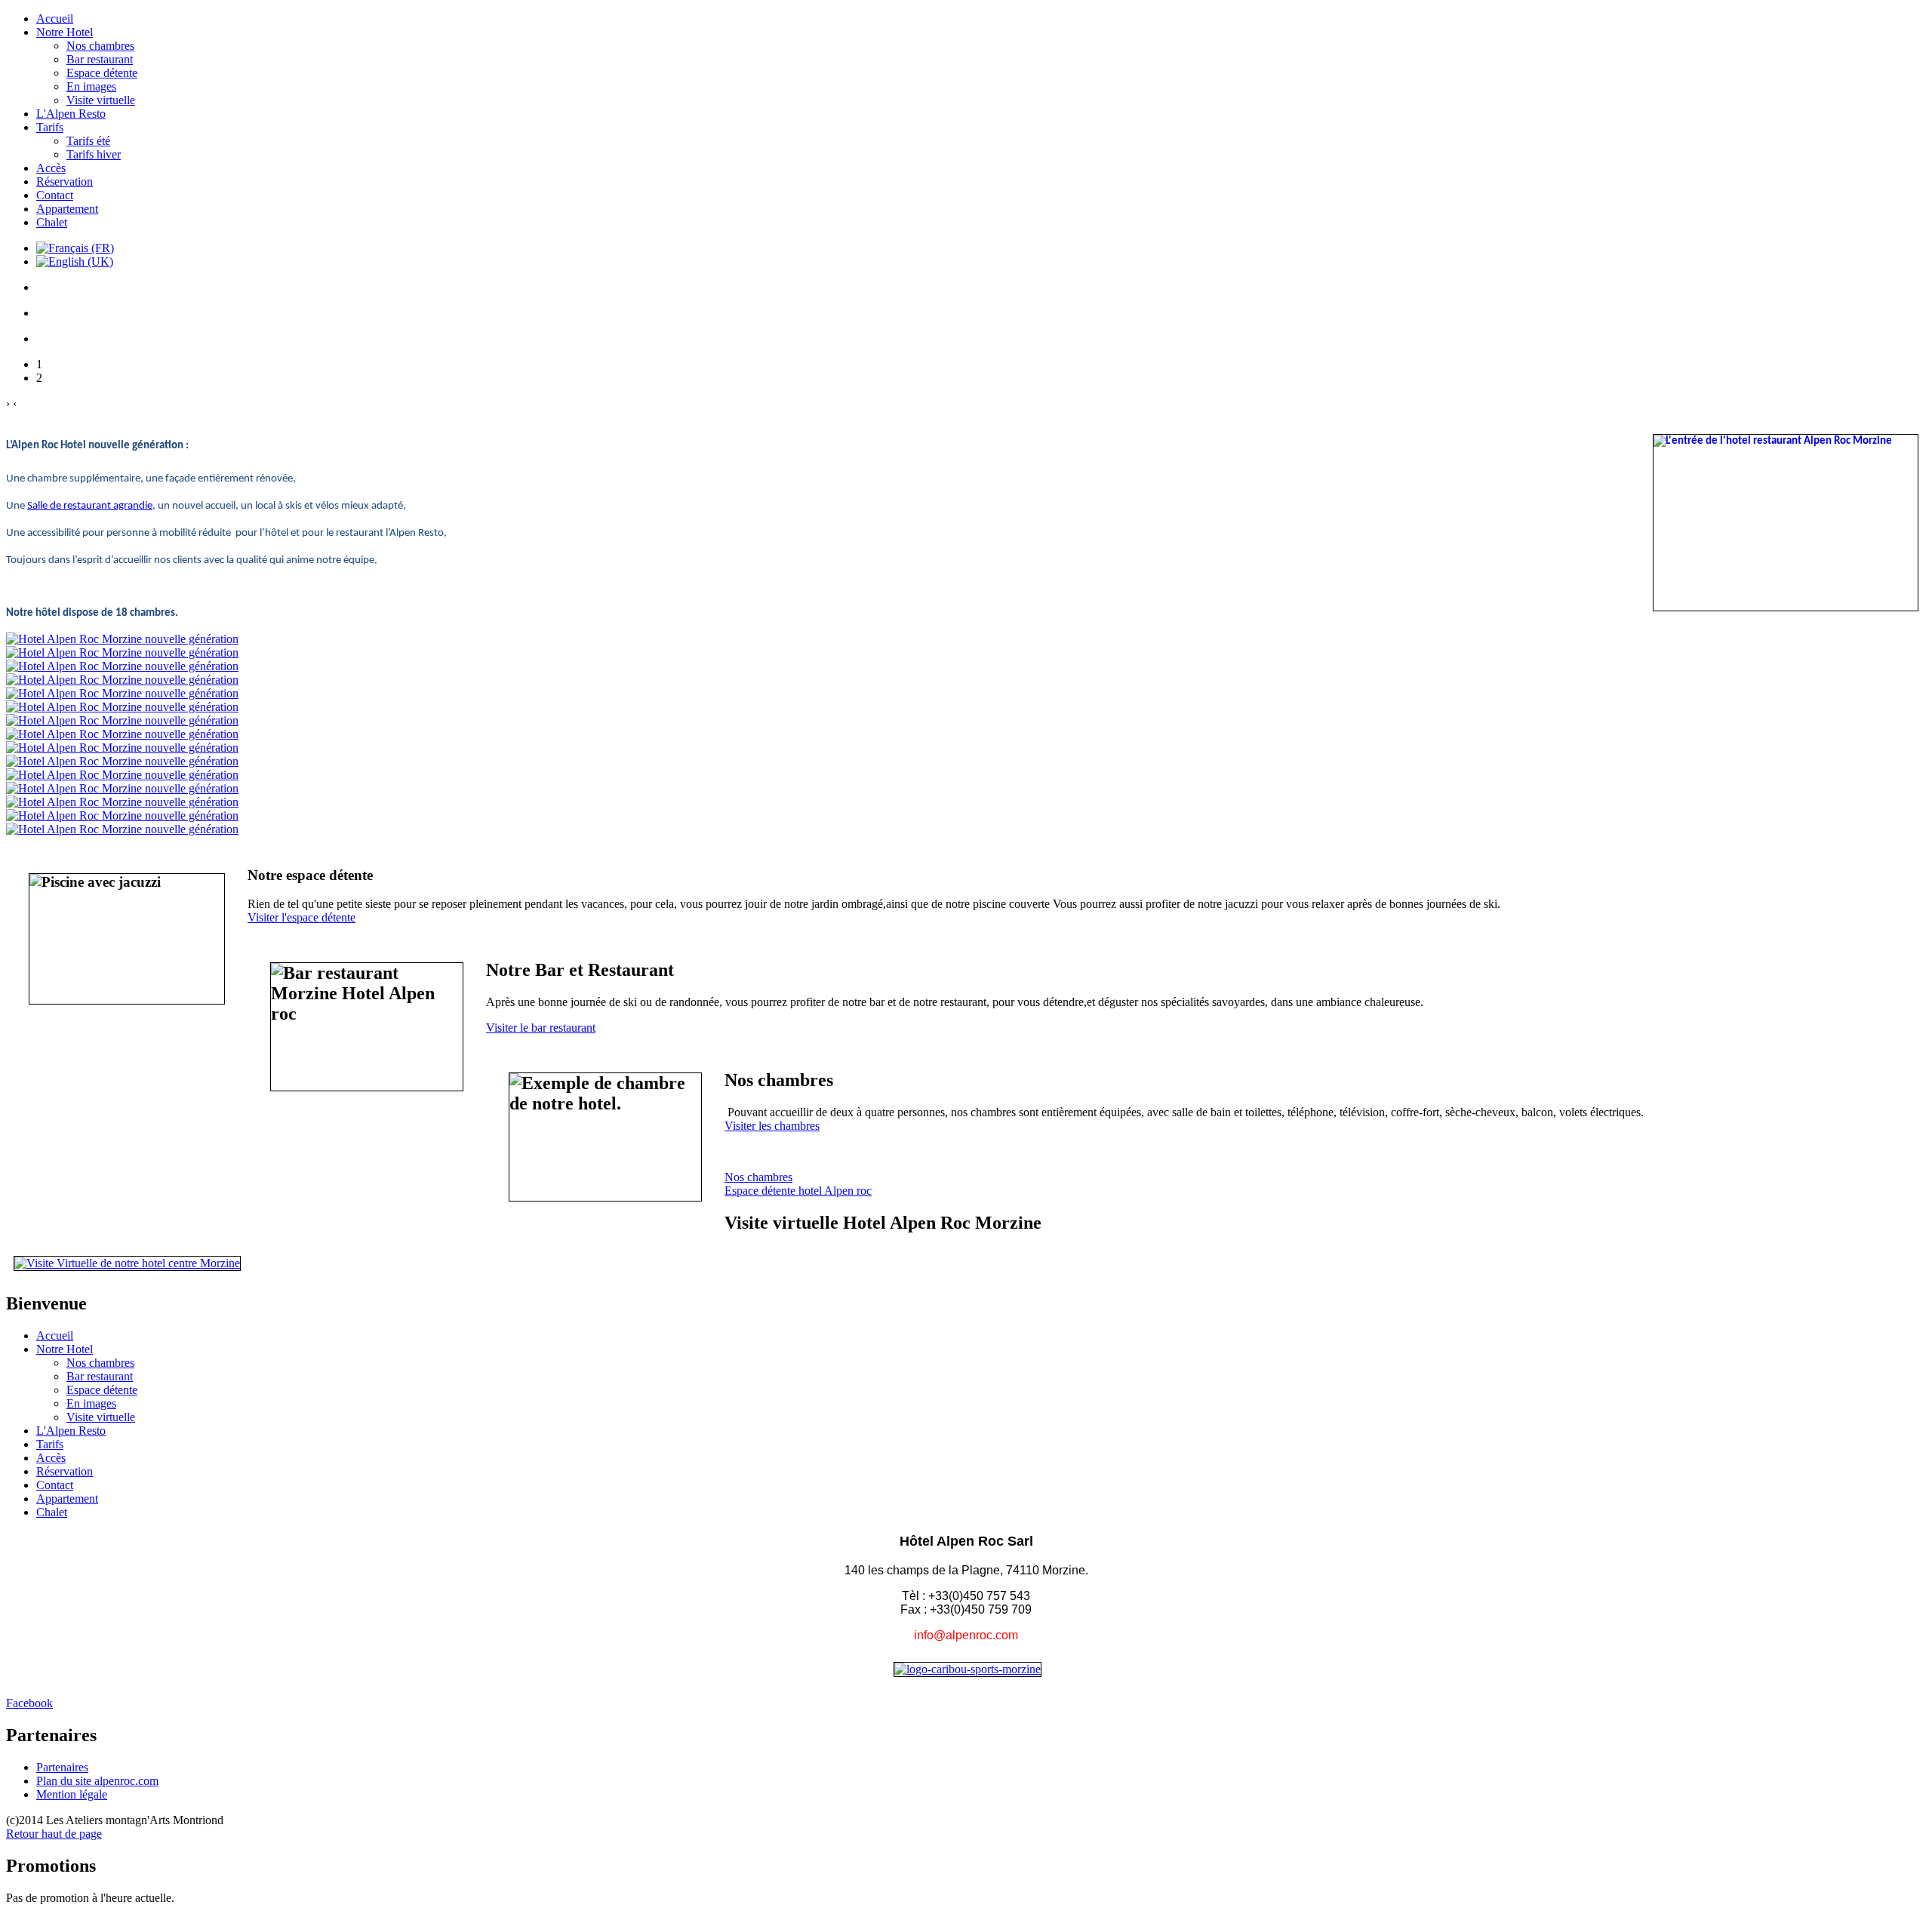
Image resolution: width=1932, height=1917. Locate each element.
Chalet (52, 222)
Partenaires (62, 1767)
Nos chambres (100, 46)
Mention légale (72, 1794)
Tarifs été (88, 141)
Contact (55, 195)
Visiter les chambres (772, 1126)
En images (91, 86)
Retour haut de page (54, 1834)
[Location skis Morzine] (968, 1669)
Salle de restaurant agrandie (90, 506)
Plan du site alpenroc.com (97, 1781)
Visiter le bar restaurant (541, 1028)
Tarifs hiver (94, 154)
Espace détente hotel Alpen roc (798, 1191)
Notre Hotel (65, 32)
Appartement (67, 209)
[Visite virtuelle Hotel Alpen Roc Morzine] (127, 1263)
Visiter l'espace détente (301, 917)
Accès (51, 168)
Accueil (55, 18)
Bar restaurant (100, 59)
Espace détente (102, 73)
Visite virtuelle (101, 100)
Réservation (65, 182)
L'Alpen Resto (71, 114)
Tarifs (50, 127)
